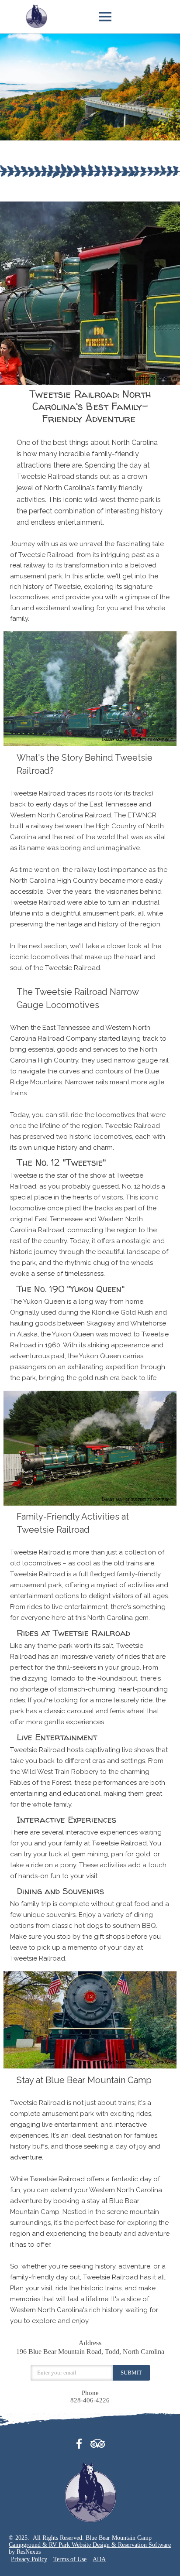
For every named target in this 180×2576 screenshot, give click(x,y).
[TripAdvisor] (98, 2442)
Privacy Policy (29, 2559)
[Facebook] (82, 2442)
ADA (99, 2559)
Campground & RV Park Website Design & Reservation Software (90, 2545)
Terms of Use (70, 2559)
